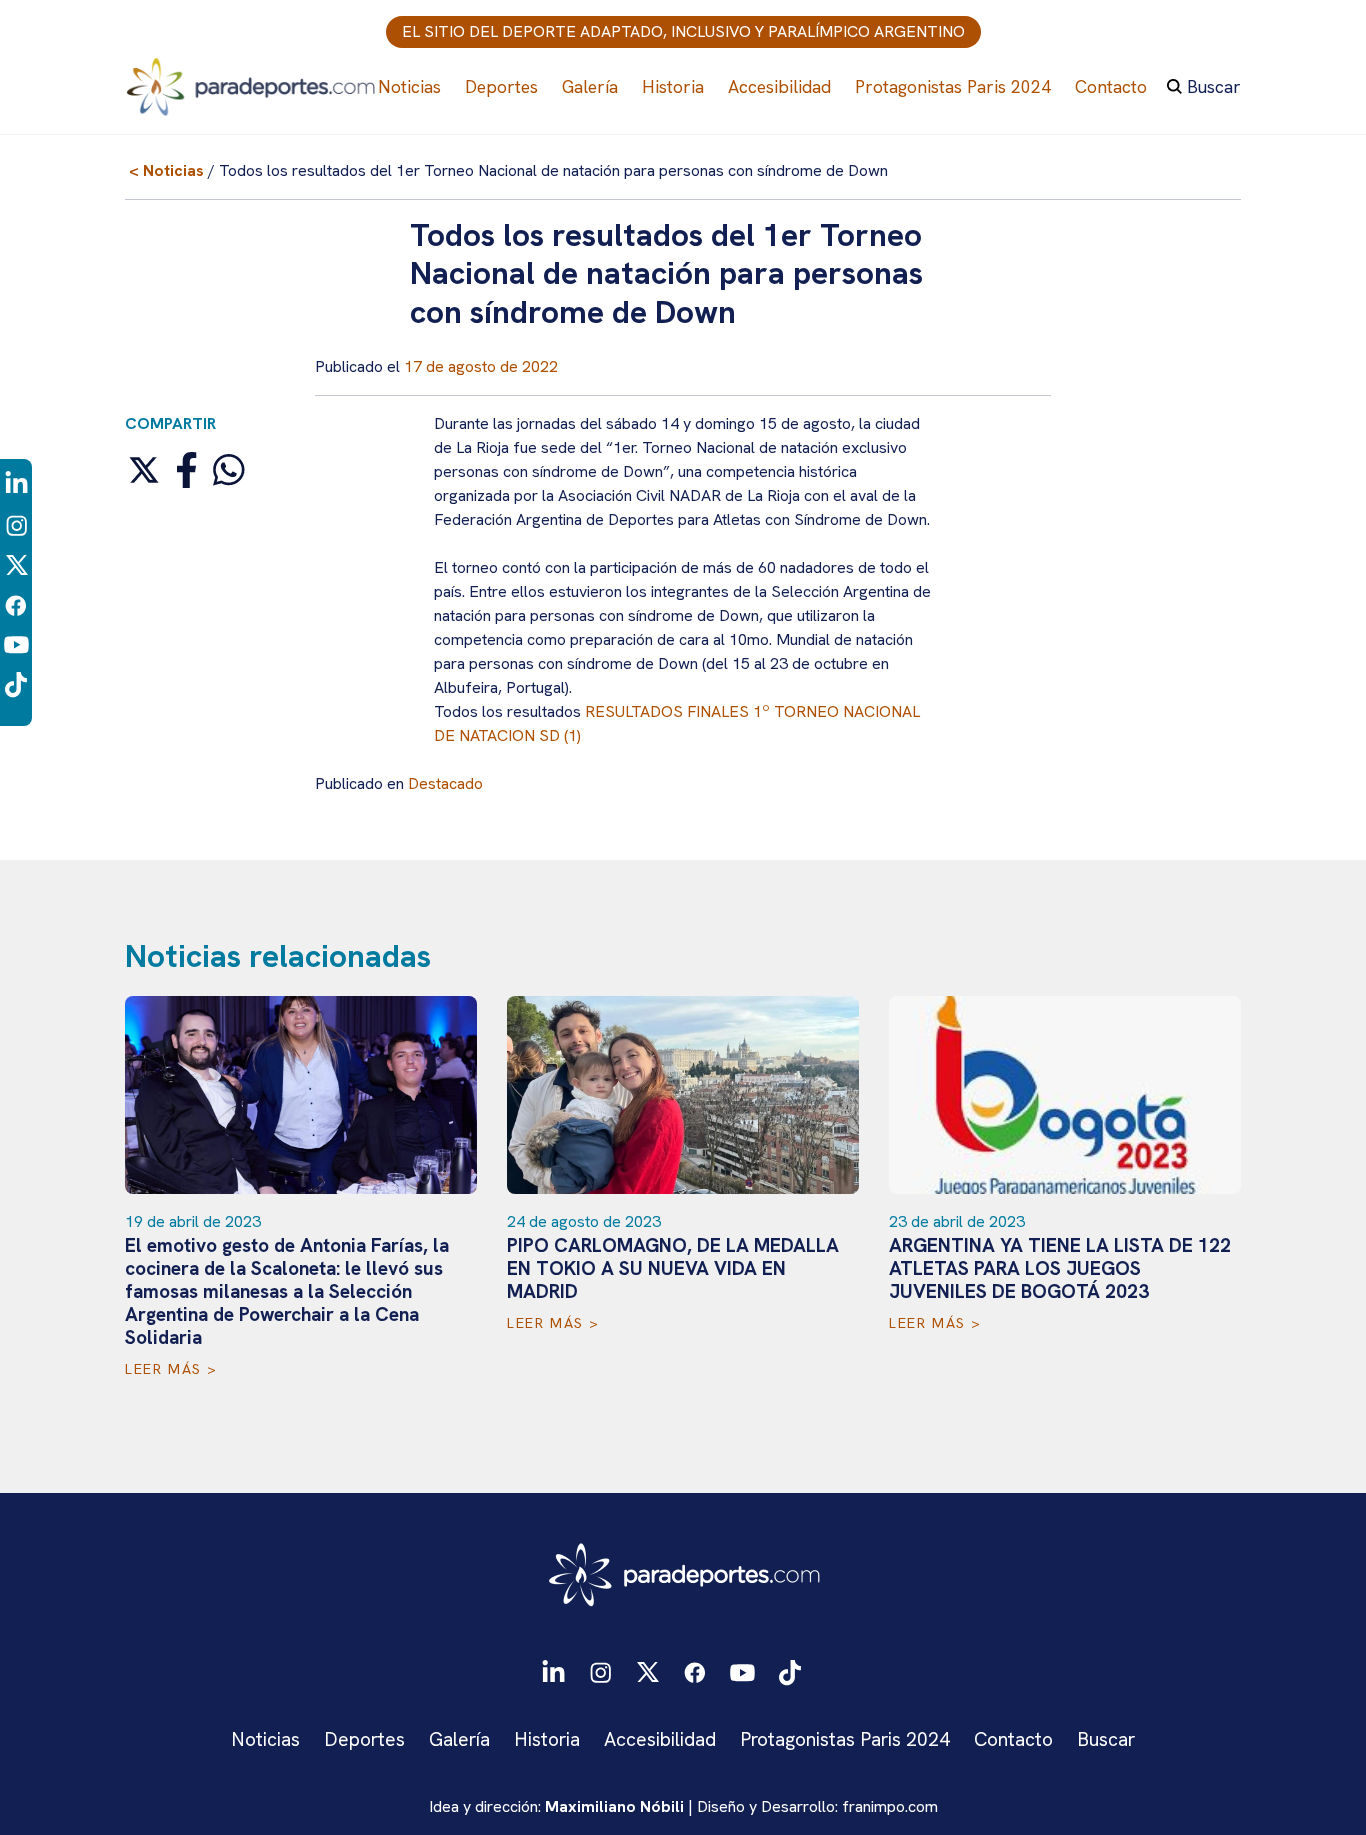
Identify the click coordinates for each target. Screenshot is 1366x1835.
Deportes (501, 86)
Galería (590, 86)
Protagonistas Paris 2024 (953, 86)
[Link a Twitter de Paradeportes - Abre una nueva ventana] (16, 563)
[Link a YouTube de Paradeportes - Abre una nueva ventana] (16, 643)
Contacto (1111, 86)
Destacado (445, 783)
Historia (673, 86)
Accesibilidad (779, 86)
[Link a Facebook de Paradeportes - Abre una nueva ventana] (16, 603)
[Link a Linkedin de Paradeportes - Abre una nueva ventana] (16, 484)
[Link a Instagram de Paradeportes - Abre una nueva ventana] (16, 523)
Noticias (409, 86)
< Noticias (166, 170)
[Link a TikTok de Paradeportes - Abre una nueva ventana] (16, 683)
